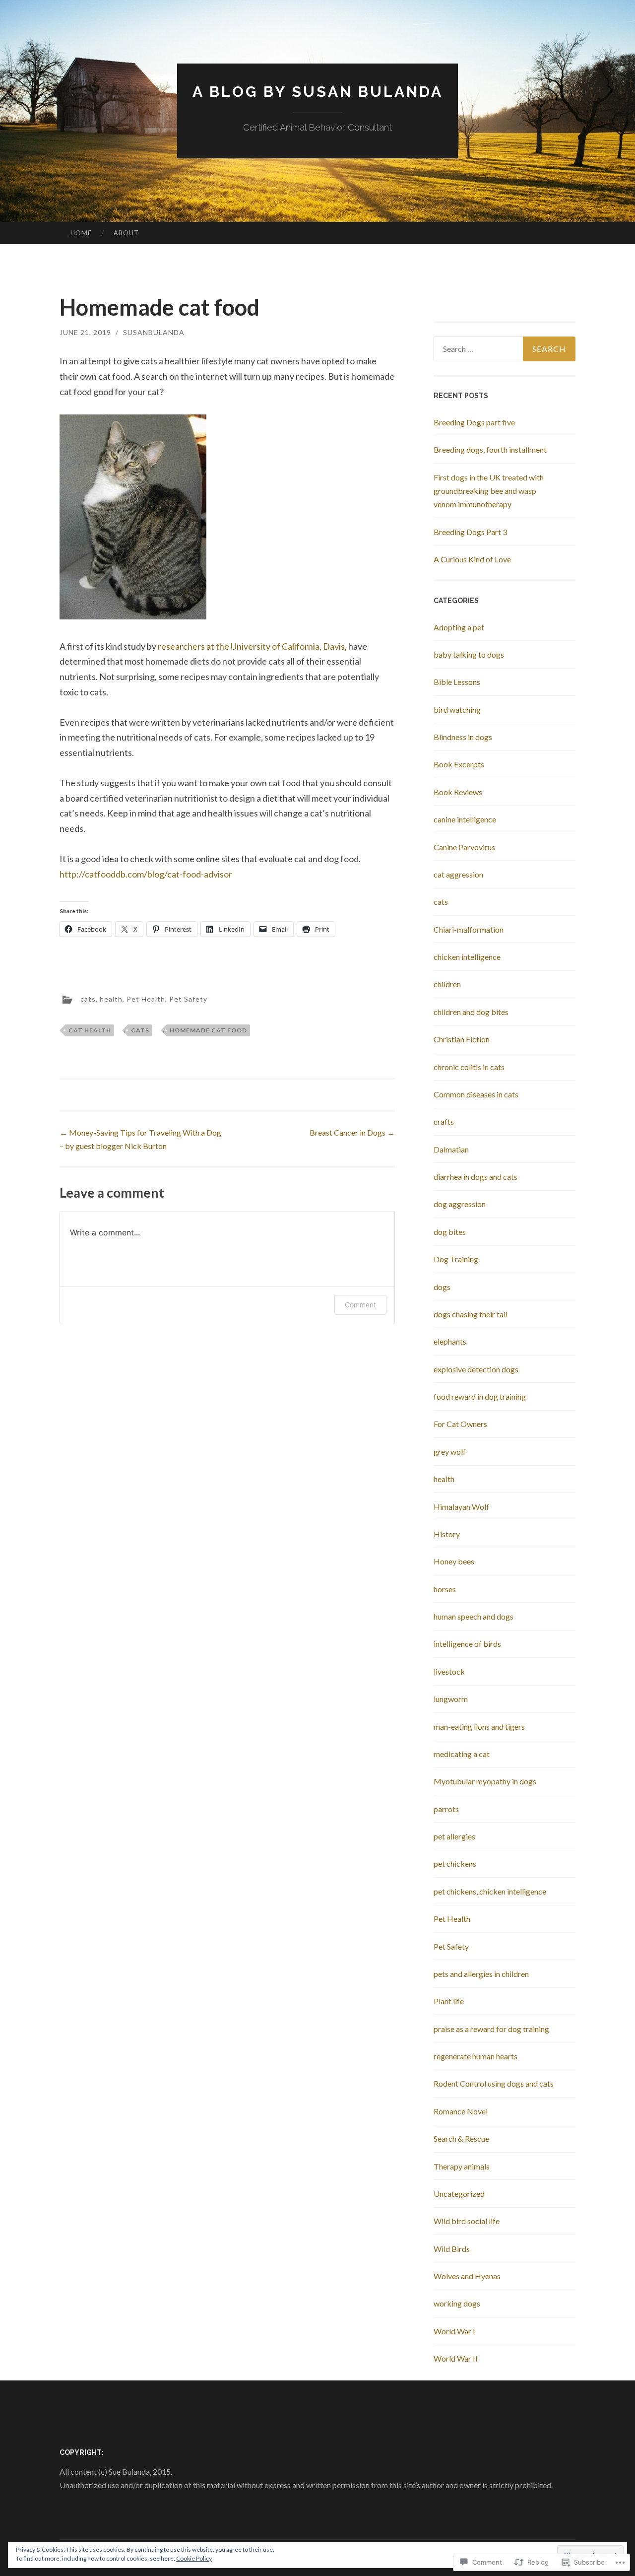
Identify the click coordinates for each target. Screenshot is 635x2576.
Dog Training (456, 1259)
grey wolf (450, 1452)
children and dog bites (471, 1012)
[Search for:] (505, 349)
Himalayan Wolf (461, 1507)
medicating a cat (462, 1754)
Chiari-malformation (469, 929)
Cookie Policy (194, 2558)
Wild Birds (452, 2249)
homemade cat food (208, 1030)
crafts (444, 1121)
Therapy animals (462, 2166)
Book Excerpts (459, 764)
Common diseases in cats (476, 1094)
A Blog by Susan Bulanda (318, 92)
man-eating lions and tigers (479, 1727)
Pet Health (146, 998)
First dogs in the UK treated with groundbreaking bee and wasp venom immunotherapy (489, 491)
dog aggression (460, 1204)
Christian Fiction (462, 1039)
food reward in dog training (480, 1396)
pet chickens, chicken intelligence (490, 1891)
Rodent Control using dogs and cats (494, 2083)
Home (81, 233)
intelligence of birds (467, 1644)
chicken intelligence (467, 957)
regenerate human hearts (476, 2056)
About (126, 233)
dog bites (450, 1232)
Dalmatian (451, 1149)
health (111, 998)
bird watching (457, 710)
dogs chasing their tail (471, 1314)
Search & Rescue (461, 2138)
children (447, 984)
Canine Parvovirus (464, 847)
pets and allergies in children (481, 1974)
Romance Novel (461, 2111)
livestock (449, 1671)
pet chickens (455, 1864)
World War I (454, 2331)
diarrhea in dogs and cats (476, 1177)
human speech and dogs (474, 1616)
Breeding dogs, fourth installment (490, 449)
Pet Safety (188, 998)
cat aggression (458, 874)
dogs (442, 1287)
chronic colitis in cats (469, 1067)
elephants (450, 1341)
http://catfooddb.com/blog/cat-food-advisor (146, 874)
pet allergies (454, 1836)
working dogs (457, 2303)
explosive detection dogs (476, 1369)
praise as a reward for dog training (491, 2029)
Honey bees (454, 1561)
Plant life (449, 2001)
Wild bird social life (467, 2221)
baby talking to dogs (469, 654)
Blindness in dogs (463, 737)
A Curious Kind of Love (472, 559)
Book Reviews (458, 792)
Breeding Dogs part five (474, 422)
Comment (360, 1305)
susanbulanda (154, 332)
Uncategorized (459, 2194)
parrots (446, 1809)
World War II (456, 2358)
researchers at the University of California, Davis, (252, 646)
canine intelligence (465, 819)
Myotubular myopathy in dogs (485, 1781)
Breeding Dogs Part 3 (470, 532)
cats (88, 998)
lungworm (451, 1699)
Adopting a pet (459, 627)
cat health (90, 1030)
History (447, 1534)
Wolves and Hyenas (467, 2276)
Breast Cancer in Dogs (352, 1132)
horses (445, 1589)
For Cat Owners (460, 1424)
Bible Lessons (457, 682)
